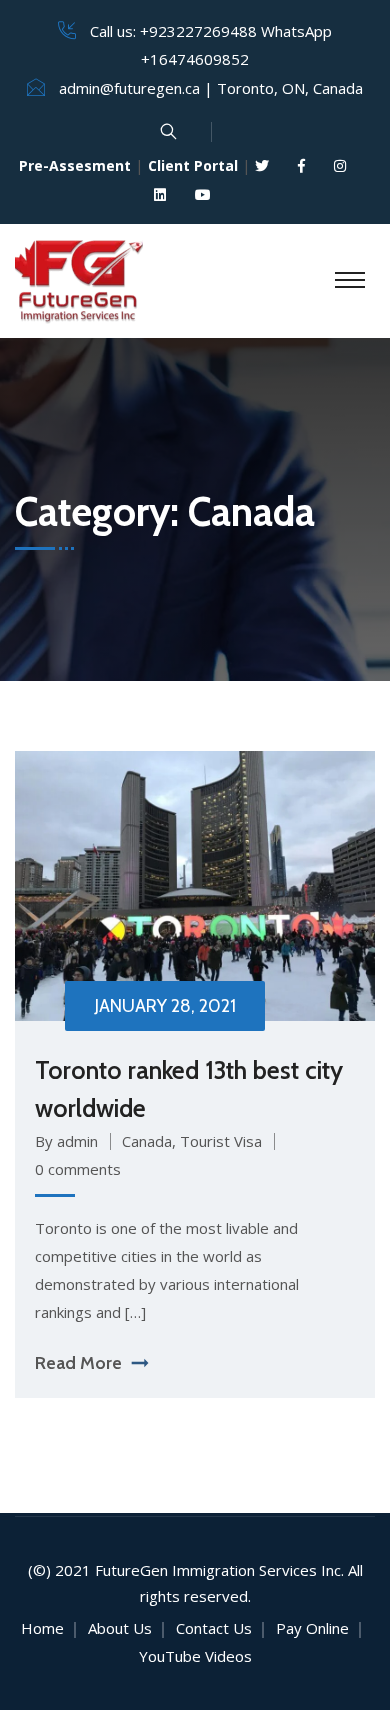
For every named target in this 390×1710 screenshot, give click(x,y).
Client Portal (193, 165)
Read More (78, 1363)
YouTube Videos (195, 1656)
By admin (66, 1141)
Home (42, 1628)
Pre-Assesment (75, 165)
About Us (120, 1628)
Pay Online (312, 1628)
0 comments (78, 1169)
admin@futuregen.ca (129, 88)
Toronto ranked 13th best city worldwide (189, 1089)
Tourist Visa (221, 1141)
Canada (147, 1141)
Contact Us (214, 1628)
